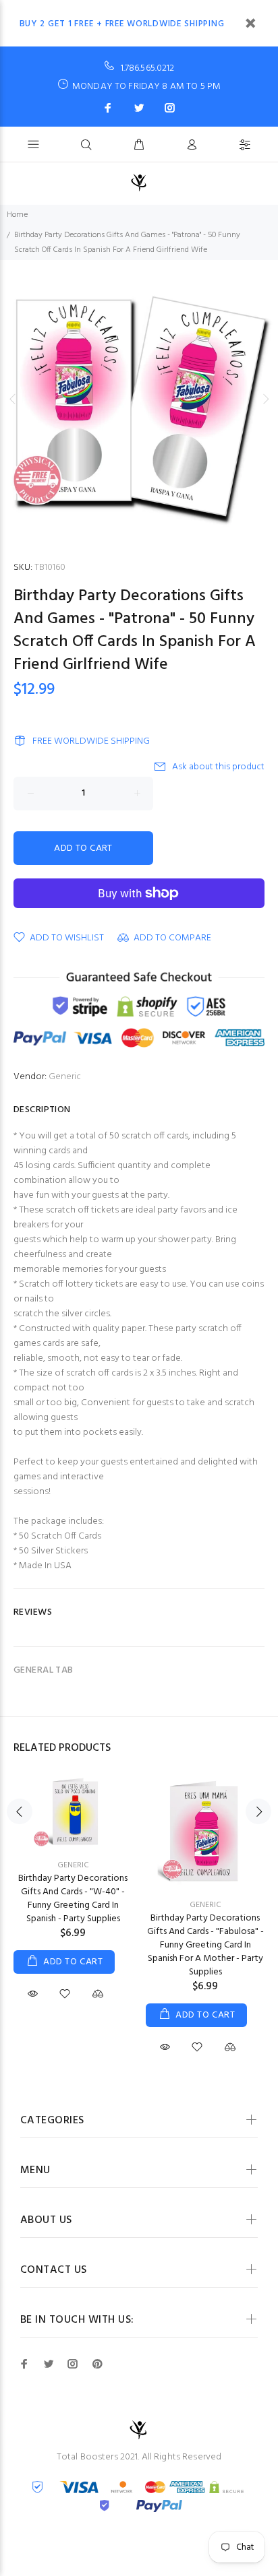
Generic (65, 1077)
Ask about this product (218, 767)
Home (17, 215)
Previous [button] (13, 399)
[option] (139, 399)
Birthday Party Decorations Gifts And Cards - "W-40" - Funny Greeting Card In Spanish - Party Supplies (73, 1899)
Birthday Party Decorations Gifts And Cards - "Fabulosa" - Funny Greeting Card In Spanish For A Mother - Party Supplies (205, 1945)
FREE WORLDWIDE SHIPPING (91, 741)
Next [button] (265, 399)
